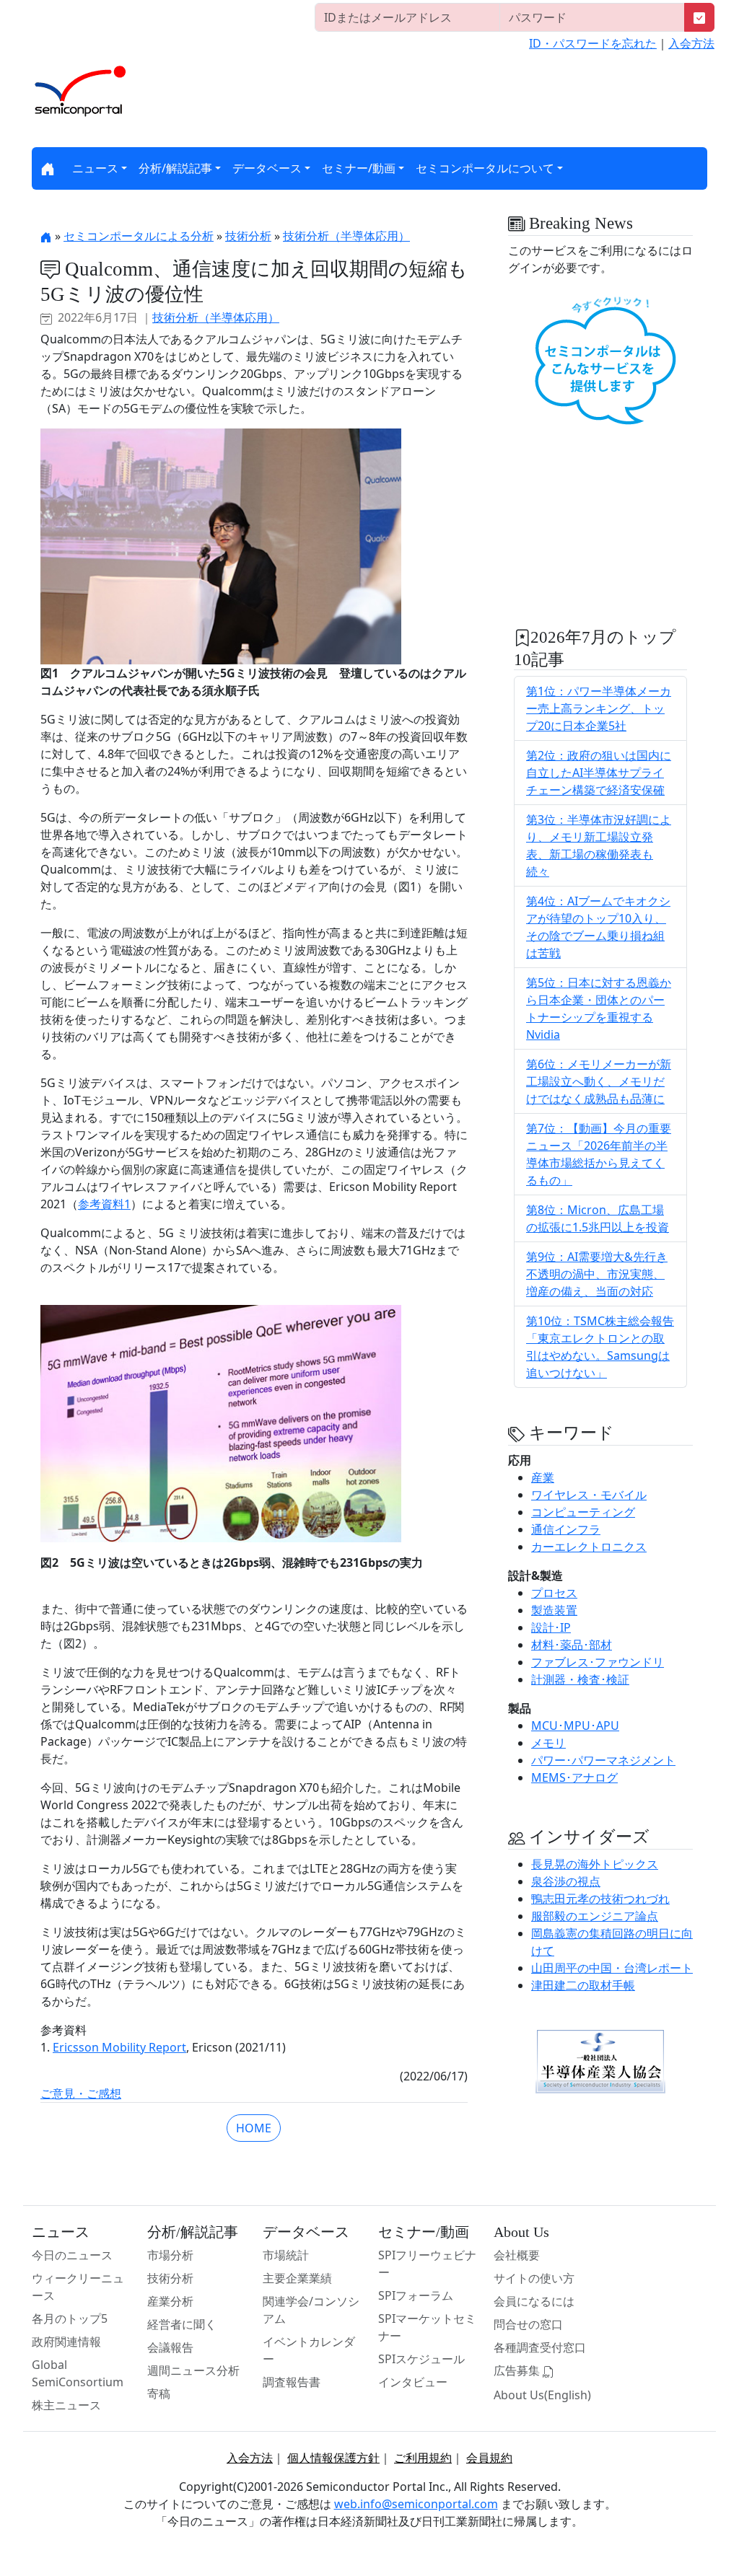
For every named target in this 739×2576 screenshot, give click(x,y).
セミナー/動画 (359, 168)
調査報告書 (292, 2382)
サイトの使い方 (534, 2278)
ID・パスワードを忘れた (593, 43)
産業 (543, 1477)
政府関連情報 (66, 2342)
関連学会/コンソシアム (311, 2310)
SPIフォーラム (416, 2295)
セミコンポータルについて (485, 168)
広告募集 (518, 2370)
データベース (267, 168)
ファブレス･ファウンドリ (598, 1662)
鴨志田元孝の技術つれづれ (600, 1899)
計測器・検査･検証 (580, 1679)
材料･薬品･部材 (572, 1645)
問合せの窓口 (528, 2324)
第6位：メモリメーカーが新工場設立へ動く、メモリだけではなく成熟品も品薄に (599, 1081)
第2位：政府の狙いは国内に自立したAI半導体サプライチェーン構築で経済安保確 (599, 773)
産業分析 (170, 2301)
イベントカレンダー (309, 2350)
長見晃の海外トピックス (595, 1864)
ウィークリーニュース (78, 2287)
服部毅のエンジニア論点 (595, 1916)
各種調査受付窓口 (540, 2347)
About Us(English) (542, 2395)
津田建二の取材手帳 (583, 1985)
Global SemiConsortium (78, 2373)
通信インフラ (566, 1529)
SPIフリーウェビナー (427, 2264)
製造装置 (554, 1610)
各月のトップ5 (70, 2318)
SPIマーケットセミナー (427, 2327)
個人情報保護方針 (333, 2458)
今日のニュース (72, 2255)
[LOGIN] (699, 17)
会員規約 (489, 2458)
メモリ (548, 1743)
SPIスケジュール (421, 2359)
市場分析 (170, 2255)
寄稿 (159, 2393)
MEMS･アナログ (574, 1777)
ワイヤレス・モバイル (589, 1495)
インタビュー (413, 2382)
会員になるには (534, 2301)
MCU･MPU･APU (575, 1726)
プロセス (554, 1593)
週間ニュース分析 (193, 2370)
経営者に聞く (182, 2324)
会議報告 (170, 2347)
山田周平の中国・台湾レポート (612, 1968)
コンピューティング (583, 1512)
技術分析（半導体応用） (346, 236)
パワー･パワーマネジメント (603, 1760)
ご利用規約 (423, 2458)
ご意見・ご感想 (81, 2093)
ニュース (95, 168)
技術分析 (248, 236)
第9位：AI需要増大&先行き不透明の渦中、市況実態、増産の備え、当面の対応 (597, 1274)
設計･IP (551, 1627)
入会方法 (691, 43)
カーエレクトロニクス (589, 1547)
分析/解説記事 (175, 168)
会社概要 (517, 2255)
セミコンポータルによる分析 (139, 236)
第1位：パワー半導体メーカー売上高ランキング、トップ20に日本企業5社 (599, 708)
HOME (254, 2128)
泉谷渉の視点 (566, 1881)
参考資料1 (104, 1204)
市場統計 (286, 2255)
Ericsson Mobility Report (119, 2047)
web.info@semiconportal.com (416, 2504)
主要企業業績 (297, 2278)
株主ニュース (66, 2405)
